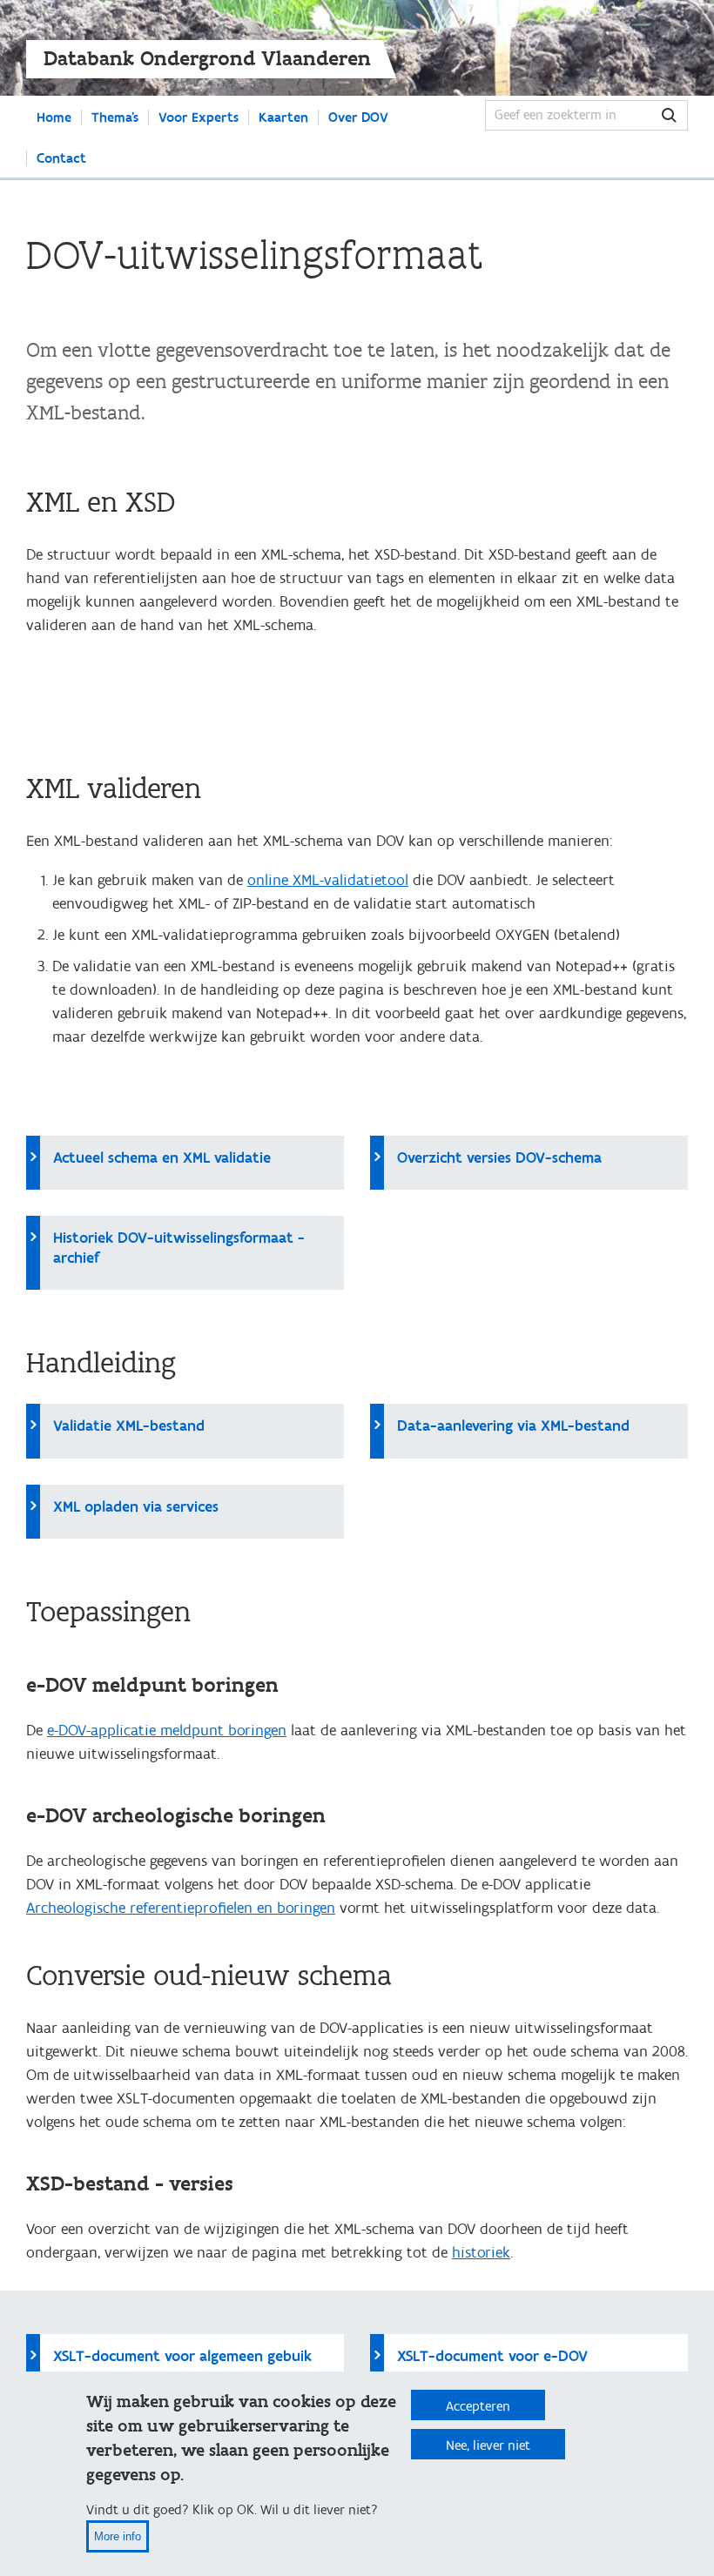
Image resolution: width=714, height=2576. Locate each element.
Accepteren (478, 2406)
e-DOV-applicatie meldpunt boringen (167, 1731)
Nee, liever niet (488, 2445)
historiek (481, 2253)
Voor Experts (199, 117)
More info (118, 2536)
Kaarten (283, 117)
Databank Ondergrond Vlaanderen (207, 59)
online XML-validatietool (328, 880)
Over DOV (358, 117)
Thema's (115, 117)
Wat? (669, 115)
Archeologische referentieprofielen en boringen (181, 1908)
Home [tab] (54, 117)
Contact (61, 158)
